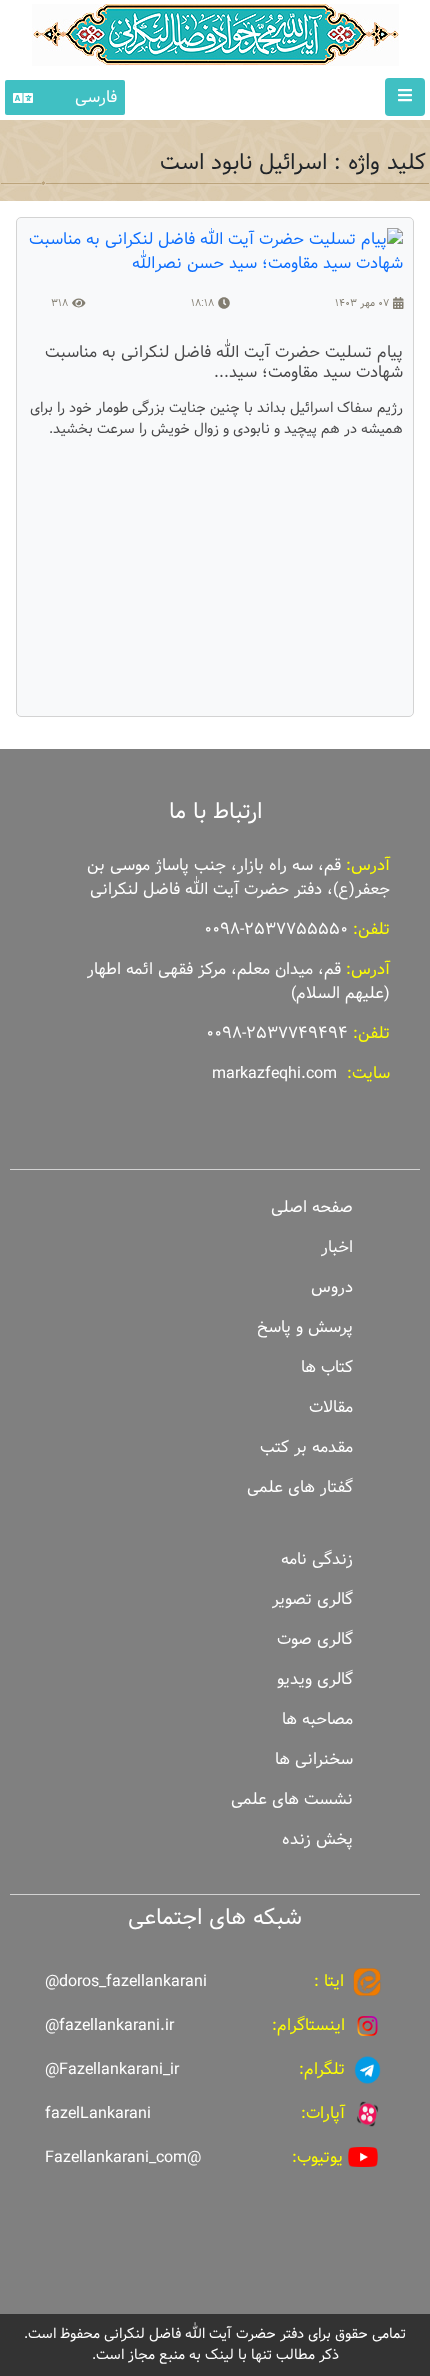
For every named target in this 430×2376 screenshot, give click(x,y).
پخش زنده (317, 1839)
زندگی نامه (317, 1559)
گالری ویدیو (315, 1679)
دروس (332, 1287)
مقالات (331, 1407)
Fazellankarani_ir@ (112, 2069)
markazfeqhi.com (274, 1073)
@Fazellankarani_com (123, 2157)
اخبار (337, 1247)
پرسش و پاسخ (305, 1327)
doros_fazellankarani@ (126, 1981)
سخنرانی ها (314, 1759)
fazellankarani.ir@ (109, 2025)
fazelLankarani (98, 2113)
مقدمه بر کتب (306, 1447)
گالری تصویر (312, 1599)
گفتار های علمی (300, 1487)
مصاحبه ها (317, 1719)
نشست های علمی (292, 1799)
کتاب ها (327, 1367)
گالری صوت (315, 1639)
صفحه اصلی (312, 1207)
